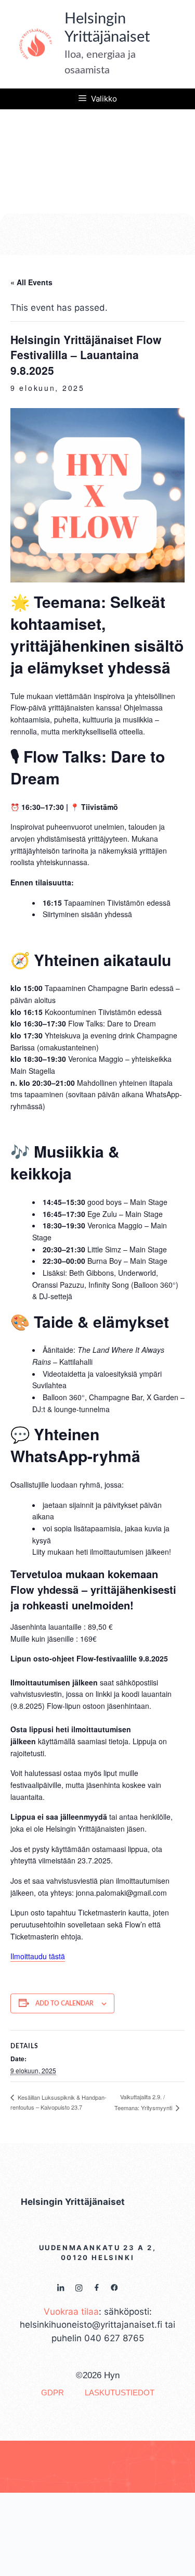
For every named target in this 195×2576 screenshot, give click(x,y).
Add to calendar (64, 2003)
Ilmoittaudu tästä (38, 1956)
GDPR (53, 2393)
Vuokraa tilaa (71, 2312)
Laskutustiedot (120, 2393)
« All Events (31, 282)
